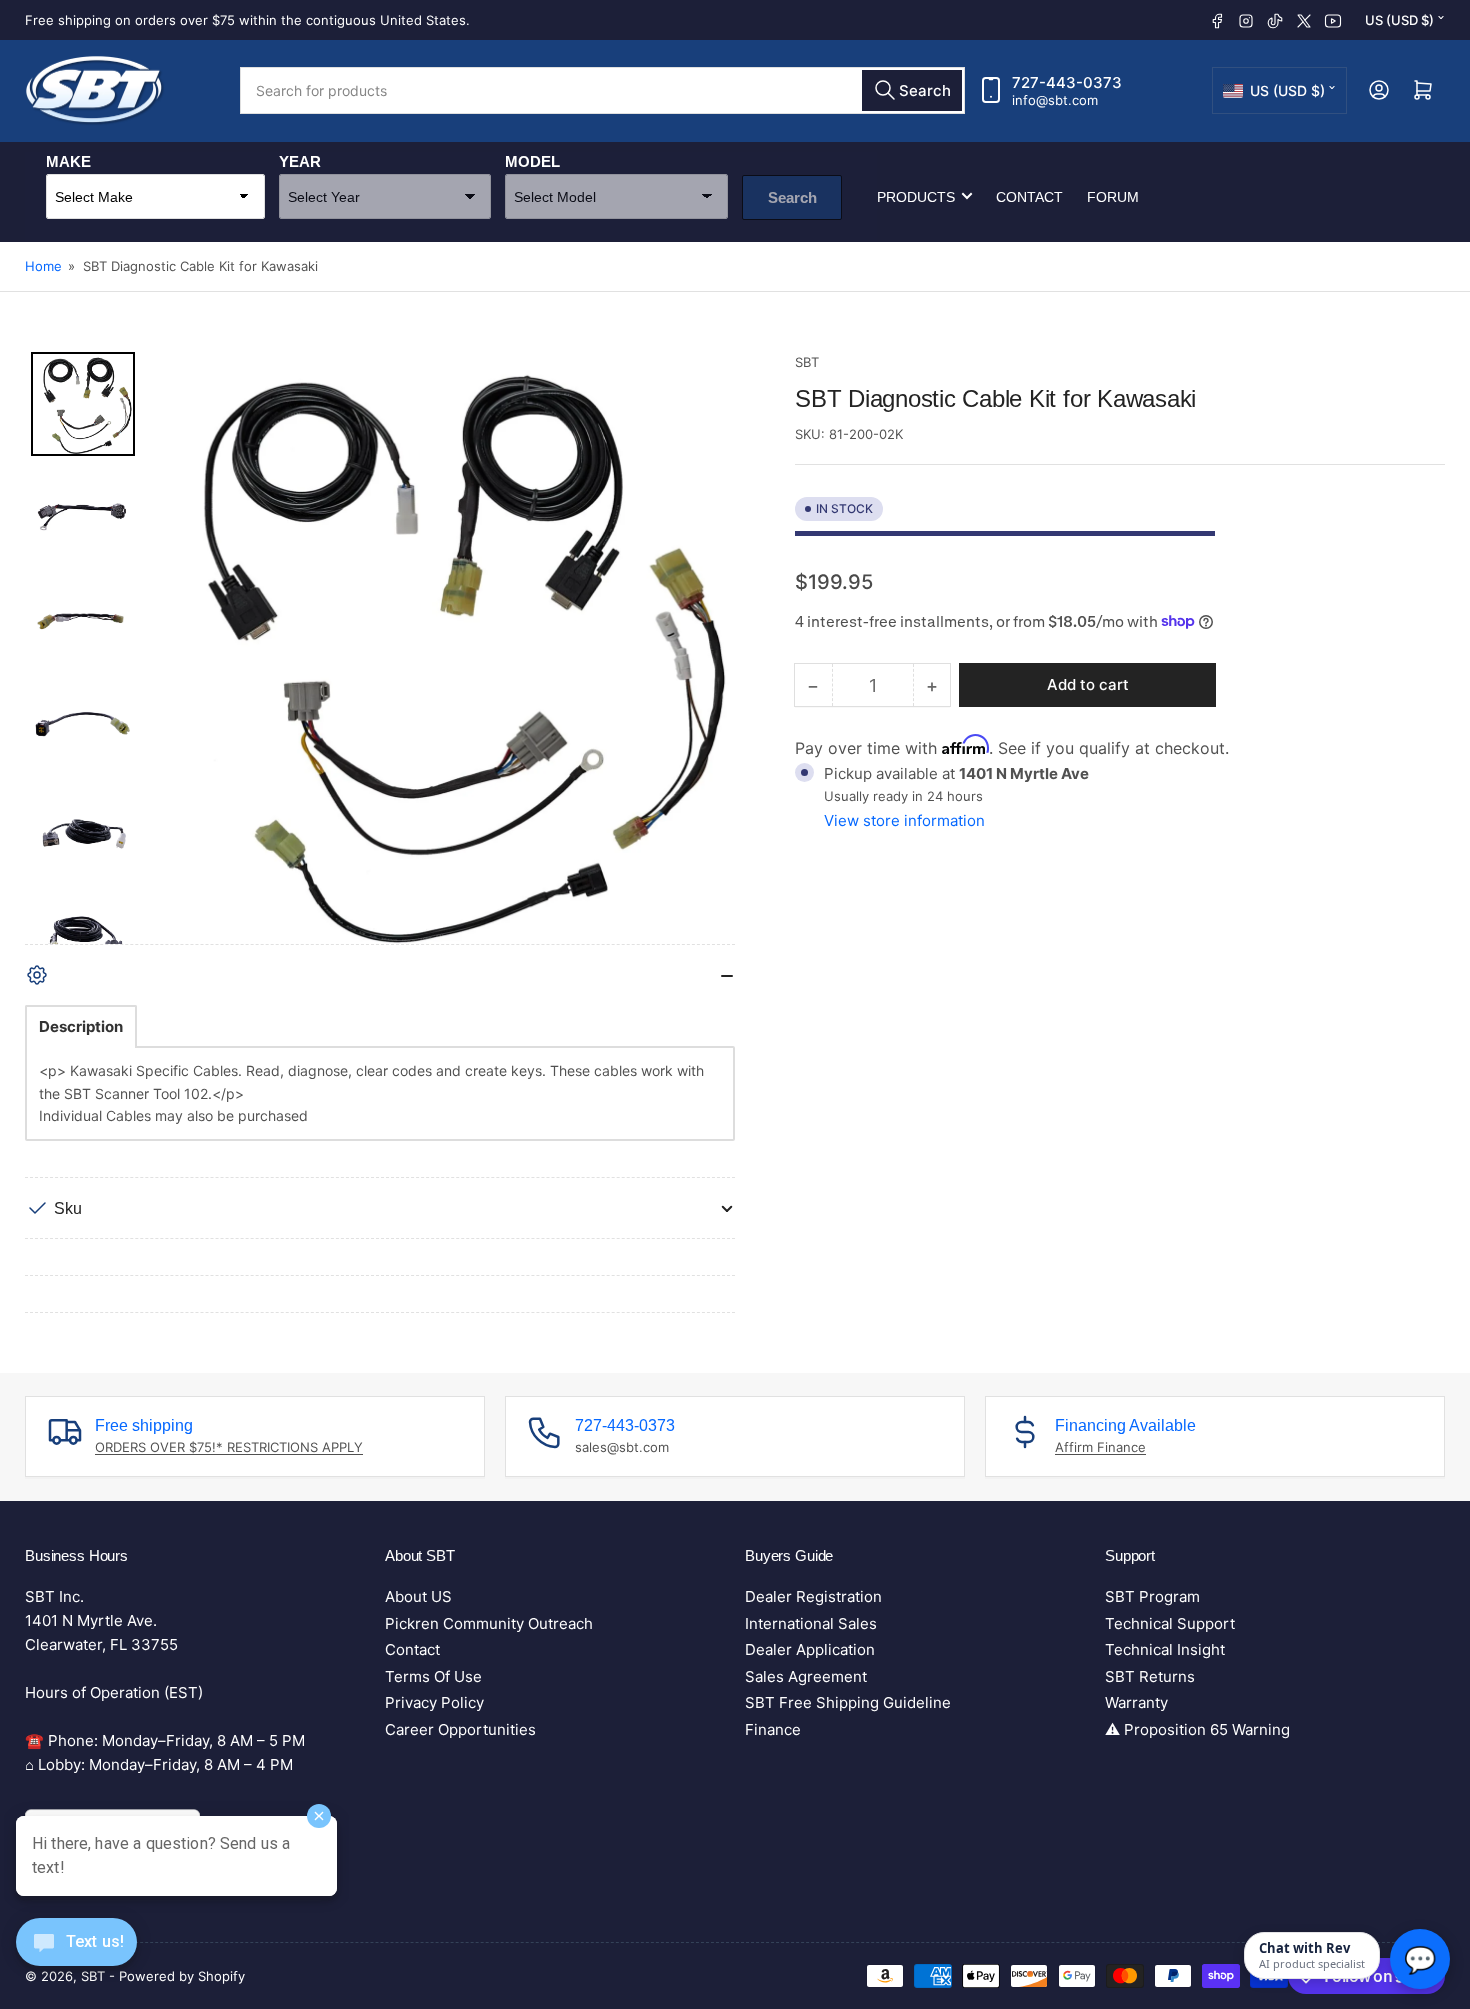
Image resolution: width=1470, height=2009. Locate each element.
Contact (1029, 196)
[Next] (706, 648)
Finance (773, 1729)
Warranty (1136, 1702)
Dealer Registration (813, 1596)
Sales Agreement (806, 1676)
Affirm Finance (1100, 1447)
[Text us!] (76, 1957)
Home (43, 266)
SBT (807, 362)
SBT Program (1152, 1596)
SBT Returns (1150, 1676)
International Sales (811, 1623)
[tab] (81, 1026)
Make (68, 160)
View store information (904, 820)
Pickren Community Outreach (489, 1623)
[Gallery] (380, 648)
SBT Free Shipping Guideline (848, 1702)
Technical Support (1170, 1623)
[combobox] (602, 90)
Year (300, 160)
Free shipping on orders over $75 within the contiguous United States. (247, 20)
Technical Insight (1165, 1649)
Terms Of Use (433, 1676)
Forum (1113, 196)
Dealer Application (810, 1649)
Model (532, 160)
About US (418, 1596)
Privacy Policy (434, 1702)
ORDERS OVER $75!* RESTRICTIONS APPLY (229, 1447)
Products (916, 196)
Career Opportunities (460, 1729)
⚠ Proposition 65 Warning (1197, 1729)
